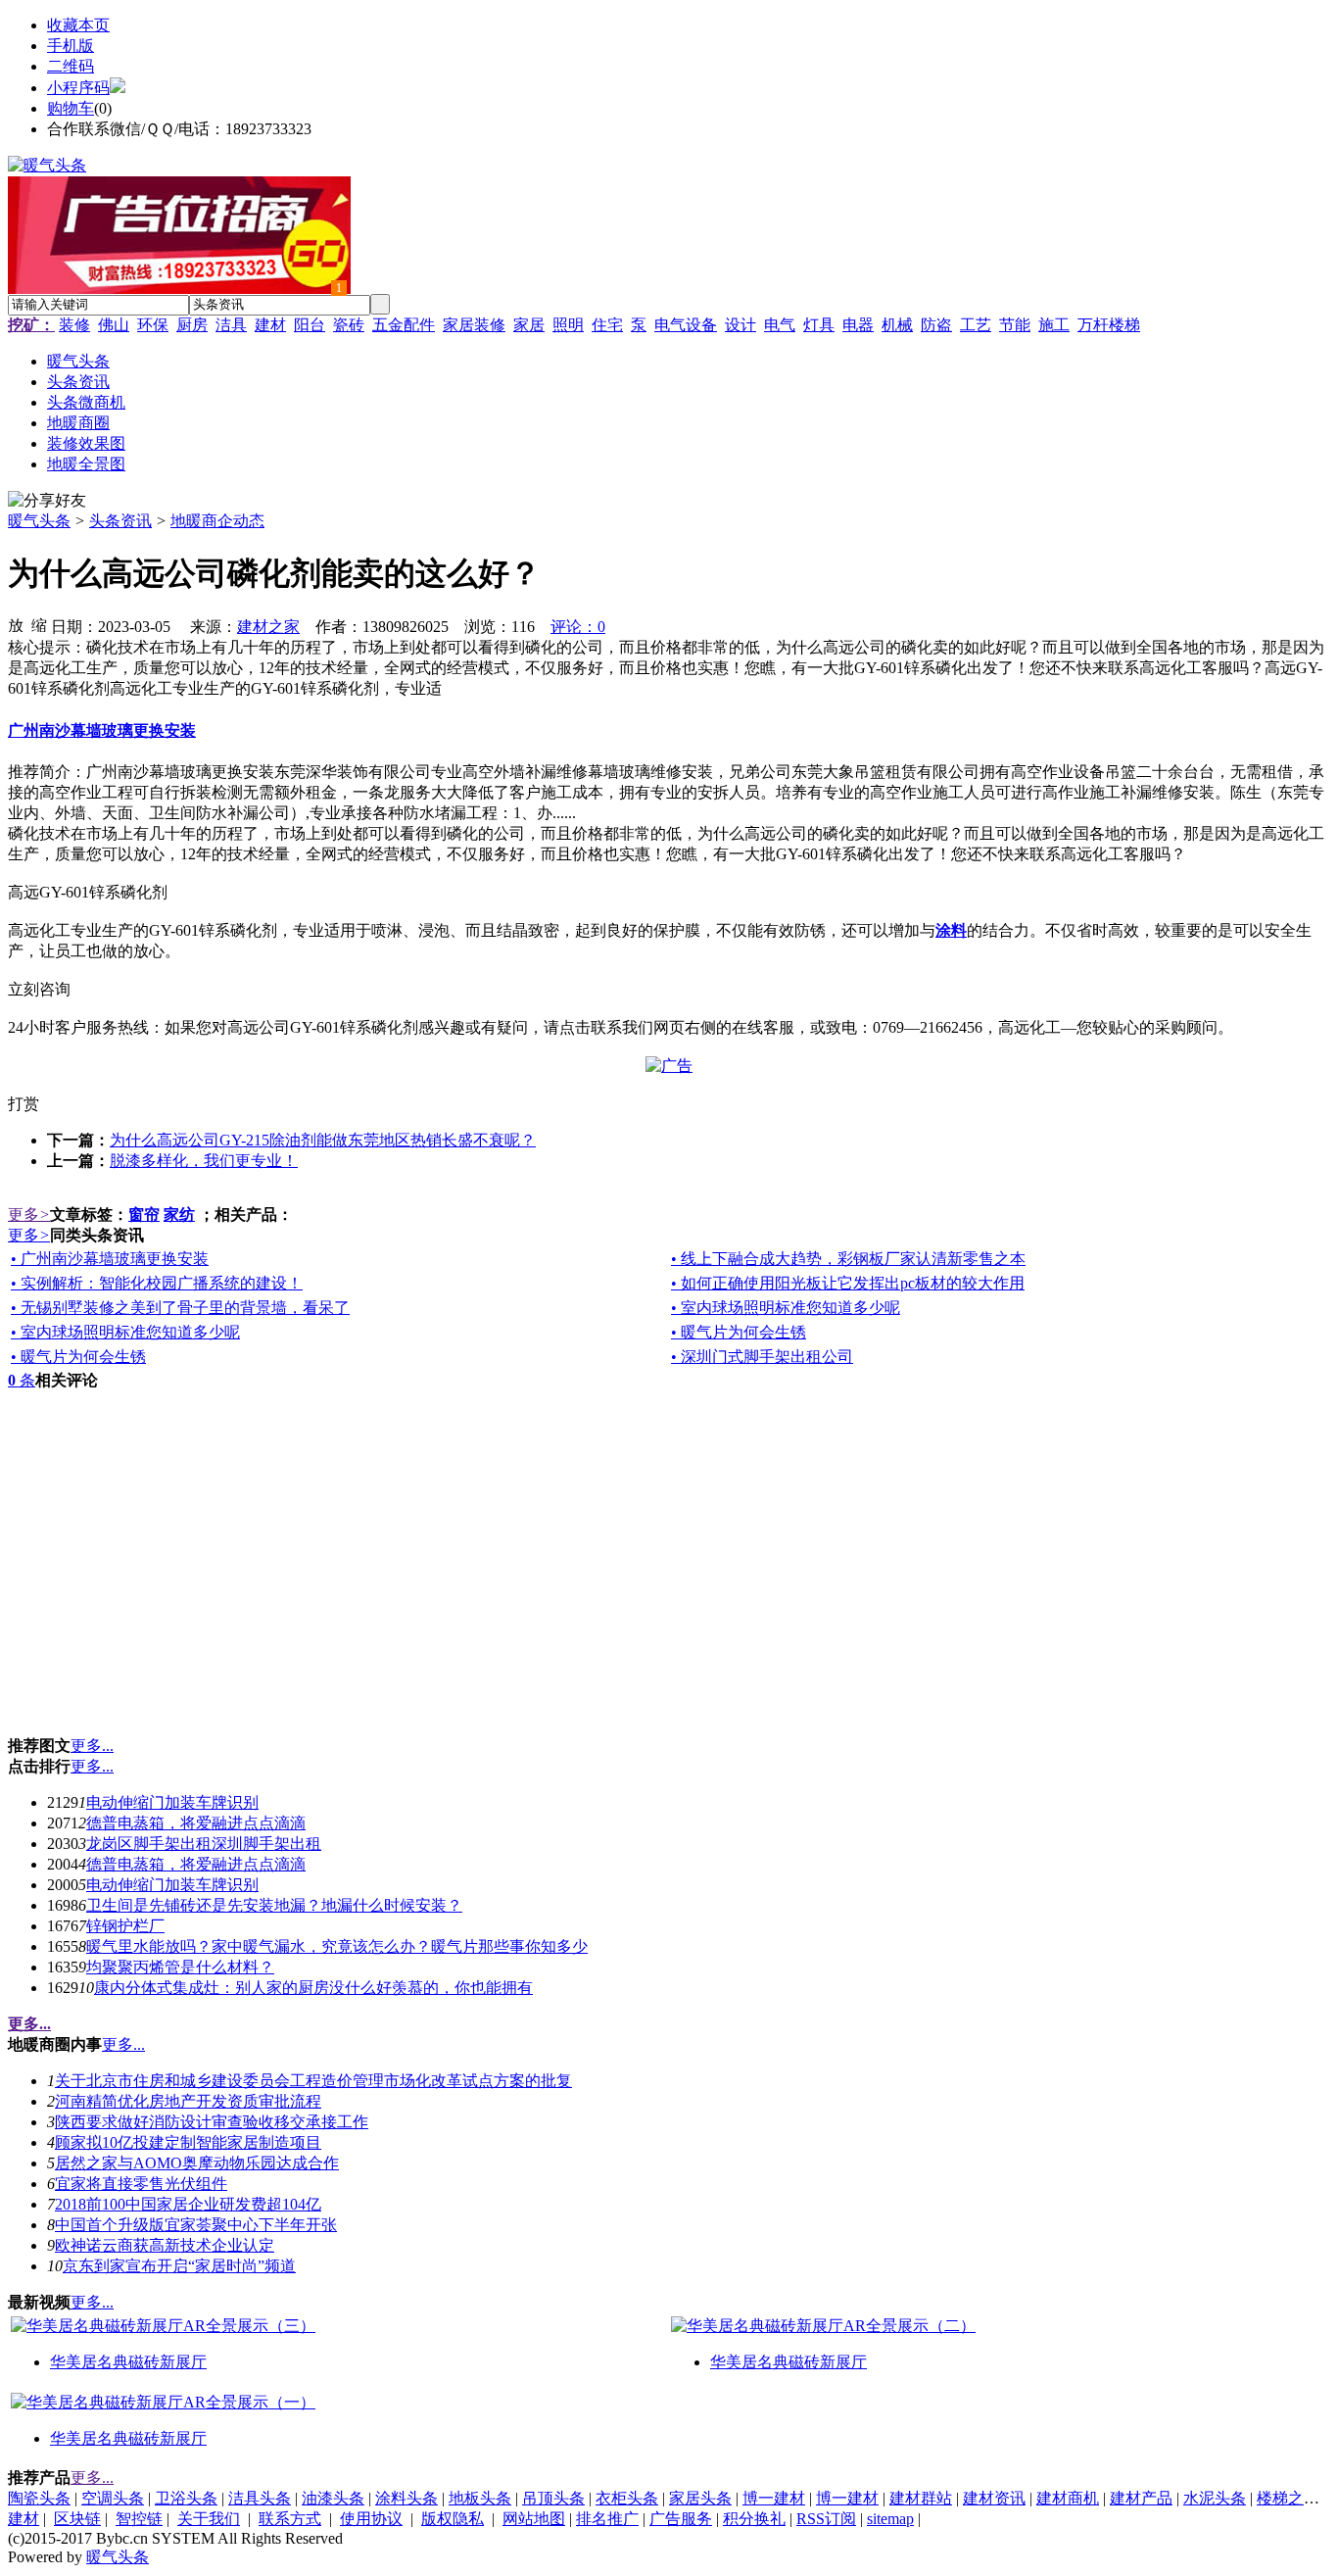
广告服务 (681, 2519)
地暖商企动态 (217, 521)
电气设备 (686, 325)
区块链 (77, 2519)
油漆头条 (333, 2498)
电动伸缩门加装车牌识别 (172, 1802)
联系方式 (290, 2519)
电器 (858, 325)
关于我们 (209, 2519)
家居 (529, 325)
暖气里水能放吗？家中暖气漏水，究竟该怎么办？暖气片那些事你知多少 (337, 1946)
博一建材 (774, 2498)
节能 (1015, 325)
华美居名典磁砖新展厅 (128, 2362)
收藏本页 (78, 25)
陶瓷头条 (39, 2498)
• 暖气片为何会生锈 (739, 1332)
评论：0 (578, 627)
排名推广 (607, 2519)
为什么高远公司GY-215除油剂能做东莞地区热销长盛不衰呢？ (323, 1140)
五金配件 (404, 325)
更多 (29, 1215)
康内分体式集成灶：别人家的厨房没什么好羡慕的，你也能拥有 (313, 1988)
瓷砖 (349, 325)
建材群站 (921, 2498)
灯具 (819, 325)
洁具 (231, 325)
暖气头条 (39, 521)
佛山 (114, 325)
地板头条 (480, 2498)
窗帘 (144, 1215)
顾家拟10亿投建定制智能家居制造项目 (188, 2142)
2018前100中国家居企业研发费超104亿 (188, 2204)
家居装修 (474, 325)
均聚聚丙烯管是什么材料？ (180, 1967)
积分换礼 (754, 2519)
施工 (1054, 325)
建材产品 (1141, 2498)
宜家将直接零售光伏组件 (141, 2184)
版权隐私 (453, 2519)
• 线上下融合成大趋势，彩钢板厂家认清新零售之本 (848, 1259)
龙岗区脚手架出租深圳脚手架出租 (204, 1844)
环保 (153, 325)
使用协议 (371, 2519)
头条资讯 (120, 521)
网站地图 (534, 2519)
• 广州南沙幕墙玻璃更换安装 (110, 1259)
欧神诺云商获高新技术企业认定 (165, 2245)
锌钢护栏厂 (125, 1926)
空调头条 (113, 2498)
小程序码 (78, 88)
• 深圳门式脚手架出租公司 (762, 1357)
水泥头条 (1215, 2498)
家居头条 (700, 2498)
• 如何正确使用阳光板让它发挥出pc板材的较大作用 (848, 1283)
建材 (270, 325)
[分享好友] (47, 501)
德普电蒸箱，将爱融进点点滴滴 (196, 1823)
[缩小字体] (39, 624)
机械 (897, 325)
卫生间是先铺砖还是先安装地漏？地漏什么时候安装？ (274, 1905)
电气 (780, 325)
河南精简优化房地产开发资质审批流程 (188, 2101)
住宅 (607, 325)
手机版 (71, 46)
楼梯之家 (1288, 2498)
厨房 (192, 325)
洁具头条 (260, 2498)
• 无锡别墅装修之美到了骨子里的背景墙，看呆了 (180, 1308)
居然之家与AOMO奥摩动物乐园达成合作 (197, 2163)
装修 (74, 325)
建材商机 (1068, 2498)
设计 (741, 325)
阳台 (310, 325)
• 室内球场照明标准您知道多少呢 (786, 1308)
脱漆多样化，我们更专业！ (204, 1161)
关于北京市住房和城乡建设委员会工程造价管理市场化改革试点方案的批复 (313, 2081)
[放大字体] (16, 624)
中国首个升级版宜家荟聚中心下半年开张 (196, 2225)
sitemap (890, 2519)
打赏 (24, 1104)
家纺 (179, 1215)
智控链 (139, 2519)
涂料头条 (406, 2498)
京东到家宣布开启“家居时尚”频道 (179, 2266)
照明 (568, 325)
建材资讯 (994, 2498)
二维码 (71, 66)
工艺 (976, 325)
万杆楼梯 (1109, 325)
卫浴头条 (186, 2498)
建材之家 (268, 627)
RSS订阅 (826, 2519)
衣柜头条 (627, 2498)
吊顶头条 (553, 2498)
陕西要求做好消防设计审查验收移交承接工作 (212, 2122)
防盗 (936, 325)
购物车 (71, 108)
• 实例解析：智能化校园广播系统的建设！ (157, 1283)
